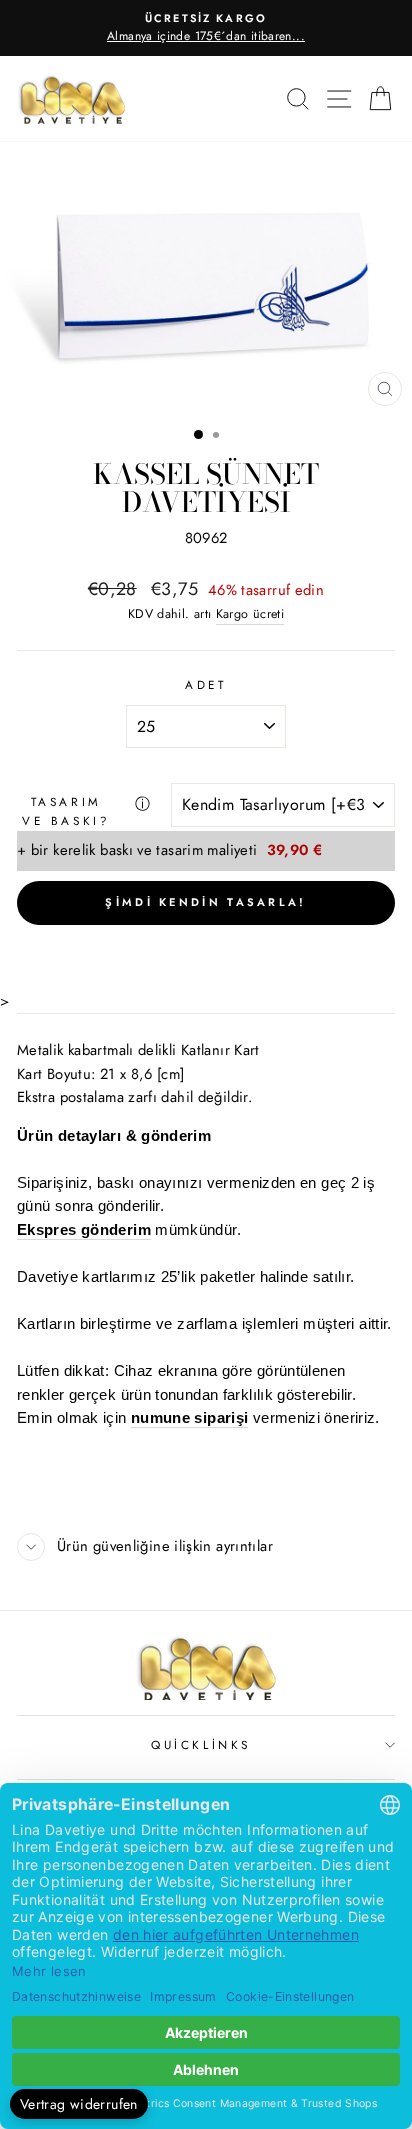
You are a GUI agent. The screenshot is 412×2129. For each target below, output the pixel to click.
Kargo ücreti (250, 614)
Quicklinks (200, 1744)
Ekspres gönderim (84, 1230)
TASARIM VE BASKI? (66, 811)
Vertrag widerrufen (79, 2104)
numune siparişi (190, 1418)
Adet (205, 684)
